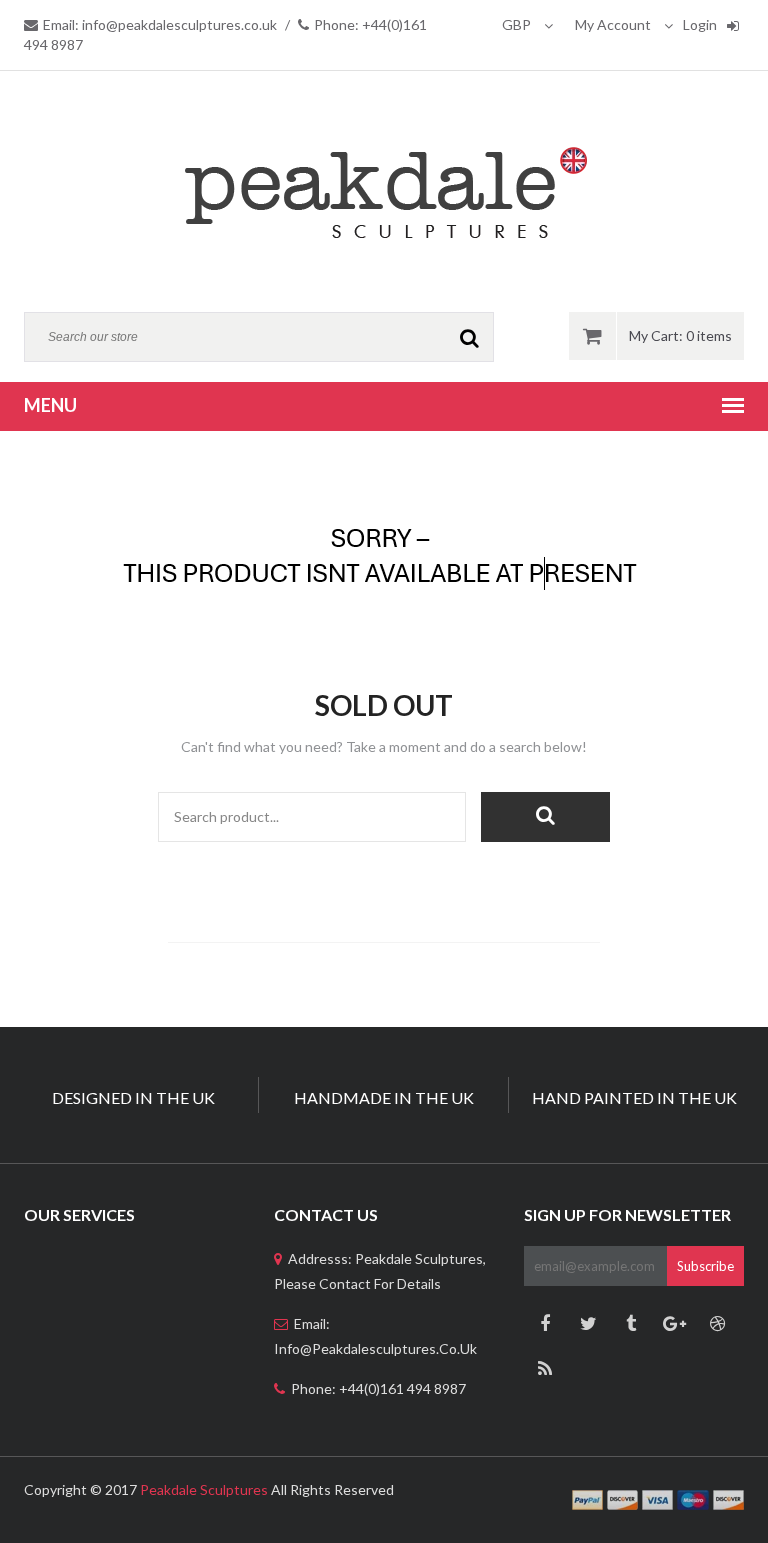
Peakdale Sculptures (204, 1489)
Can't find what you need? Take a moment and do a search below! (384, 746)
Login (700, 24)
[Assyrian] (384, 191)
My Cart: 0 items (680, 335)
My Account (614, 24)
